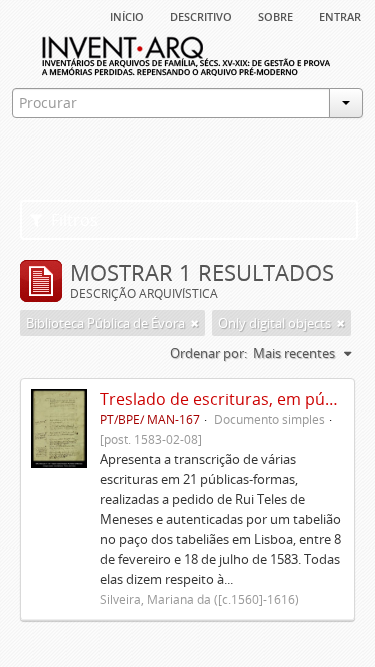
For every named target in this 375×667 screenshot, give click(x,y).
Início (127, 15)
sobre (275, 15)
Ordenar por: (208, 353)
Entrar (340, 15)
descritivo (201, 15)
